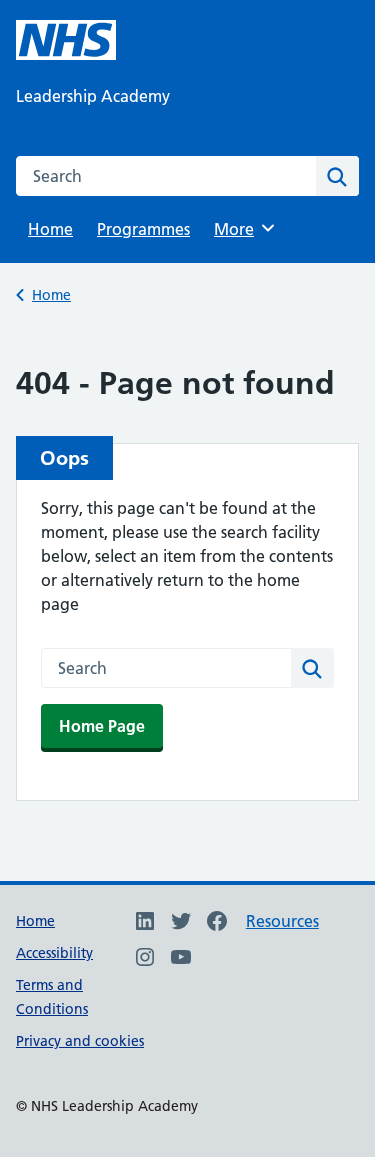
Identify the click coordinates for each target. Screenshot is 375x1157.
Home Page (102, 726)
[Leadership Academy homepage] (66, 40)
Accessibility (54, 953)
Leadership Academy (93, 96)
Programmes (143, 229)
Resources (282, 921)
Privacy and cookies (80, 1041)
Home (50, 229)
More (241, 229)
